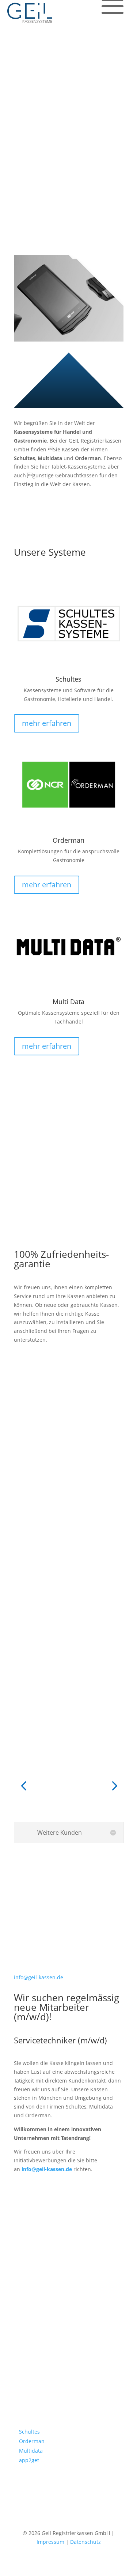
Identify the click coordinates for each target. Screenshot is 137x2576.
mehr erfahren (47, 723)
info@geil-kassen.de (47, 2169)
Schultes (29, 2432)
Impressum (50, 2542)
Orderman (32, 2441)
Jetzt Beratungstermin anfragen (59, 117)
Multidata (31, 2451)
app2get (29, 2460)
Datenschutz (85, 2542)
